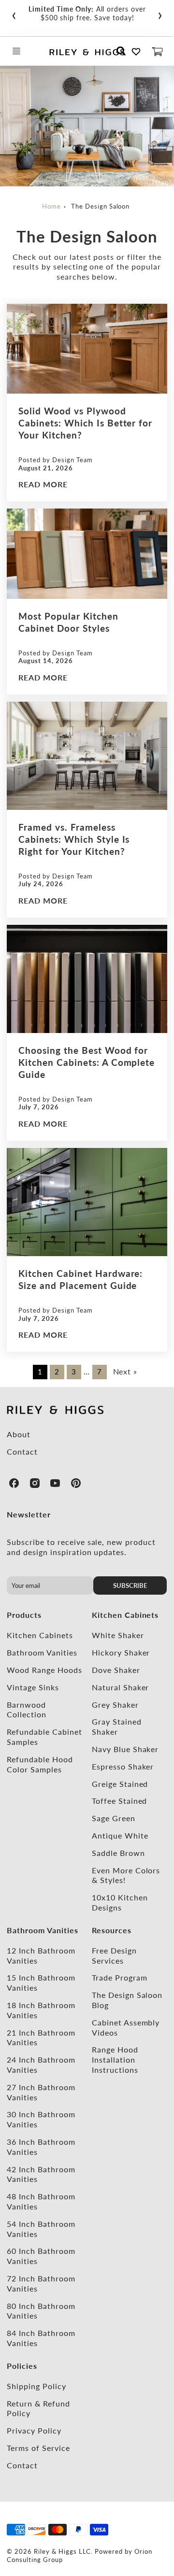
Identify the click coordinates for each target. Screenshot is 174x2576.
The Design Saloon (100, 206)
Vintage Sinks (33, 1687)
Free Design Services (114, 1955)
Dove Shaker (116, 1670)
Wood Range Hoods (44, 1670)
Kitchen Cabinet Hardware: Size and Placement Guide (80, 1279)
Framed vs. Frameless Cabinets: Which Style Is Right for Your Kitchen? (74, 839)
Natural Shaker (120, 1687)
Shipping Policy (36, 2386)
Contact (22, 1451)
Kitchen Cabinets (40, 1635)
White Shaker (118, 1635)
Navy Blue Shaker (125, 1749)
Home (51, 206)
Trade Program (119, 1977)
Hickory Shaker (121, 1652)
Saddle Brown (118, 1853)
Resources (112, 1930)
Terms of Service (38, 2448)
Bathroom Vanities (42, 1652)
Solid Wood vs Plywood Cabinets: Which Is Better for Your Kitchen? (85, 423)
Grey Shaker (115, 1705)
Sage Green (114, 1818)
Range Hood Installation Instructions (115, 2059)
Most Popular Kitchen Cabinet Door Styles (68, 622)
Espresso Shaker (123, 1766)
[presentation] (14, 14)
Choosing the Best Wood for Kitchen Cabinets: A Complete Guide (87, 1062)
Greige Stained (120, 1784)
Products (24, 1615)
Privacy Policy (34, 2430)
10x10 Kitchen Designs (120, 1902)
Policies (22, 2366)
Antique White (120, 1835)
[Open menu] (16, 51)
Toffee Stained (119, 1801)
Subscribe (130, 1585)
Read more (43, 484)
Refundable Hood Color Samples (40, 1764)
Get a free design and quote (102, 13)
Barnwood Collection (27, 1710)
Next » (125, 1371)
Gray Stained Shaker (117, 1727)
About (19, 1434)
